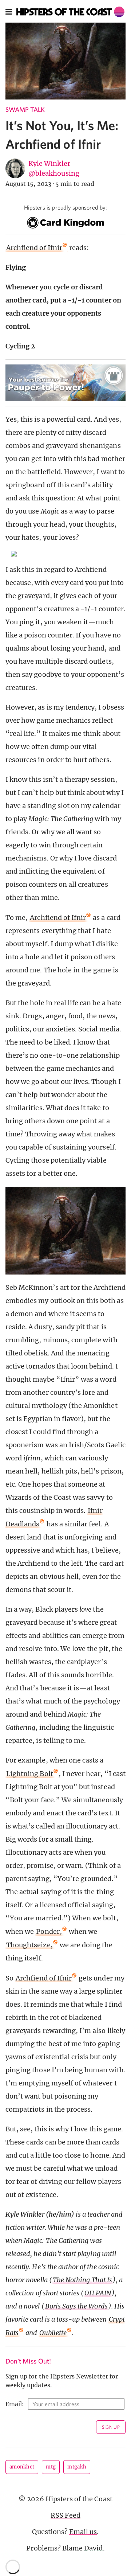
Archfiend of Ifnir (34, 248)
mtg (51, 2467)
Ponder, (49, 1931)
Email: (15, 2404)
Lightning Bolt (30, 1774)
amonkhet (22, 2467)
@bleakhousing (54, 173)
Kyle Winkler (49, 163)
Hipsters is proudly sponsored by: (65, 207)
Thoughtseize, (29, 1945)
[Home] (70, 12)
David (93, 2548)
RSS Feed (65, 2515)
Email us (83, 2532)
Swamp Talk (25, 110)
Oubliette (53, 2333)
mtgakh (77, 2467)
